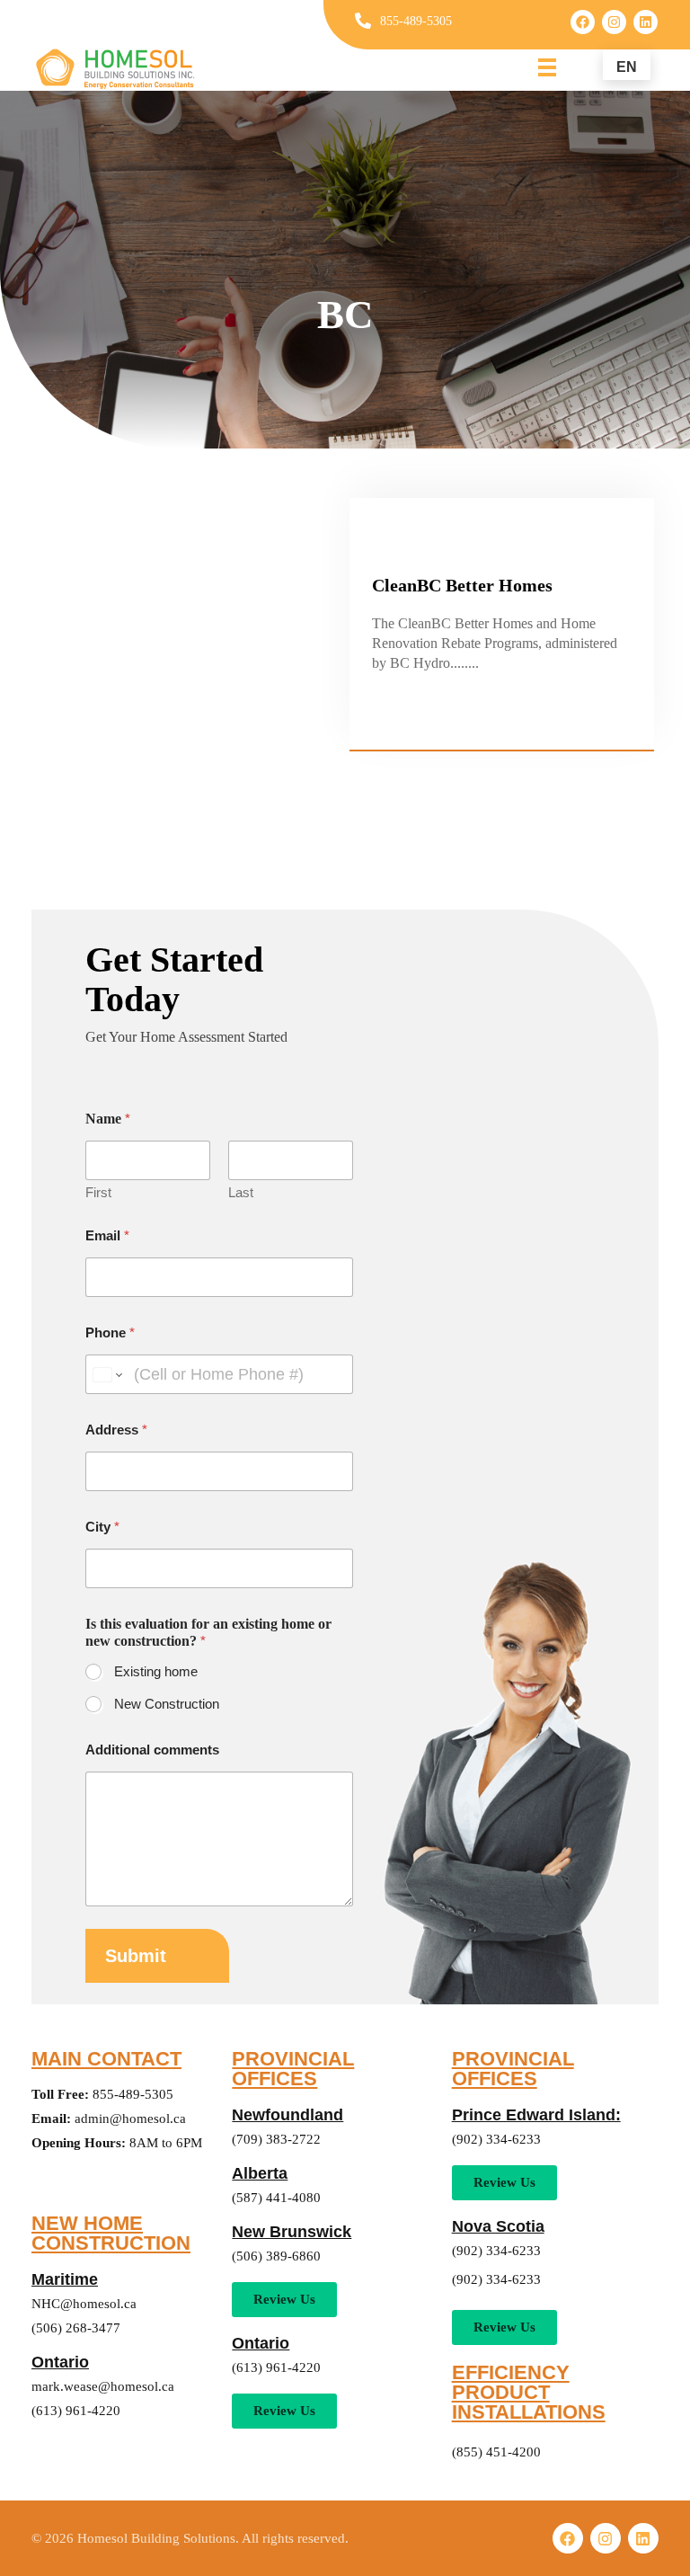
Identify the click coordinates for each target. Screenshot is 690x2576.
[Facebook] (583, 22)
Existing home (156, 1671)
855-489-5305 (416, 21)
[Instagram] (614, 22)
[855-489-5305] (363, 21)
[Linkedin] (646, 22)
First (98, 1192)
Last (241, 1192)
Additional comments (152, 1750)
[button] (284, 2411)
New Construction (167, 1704)
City (102, 1527)
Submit (136, 1956)
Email (107, 1235)
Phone (110, 1332)
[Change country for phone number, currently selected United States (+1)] (106, 1374)
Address (116, 1430)
